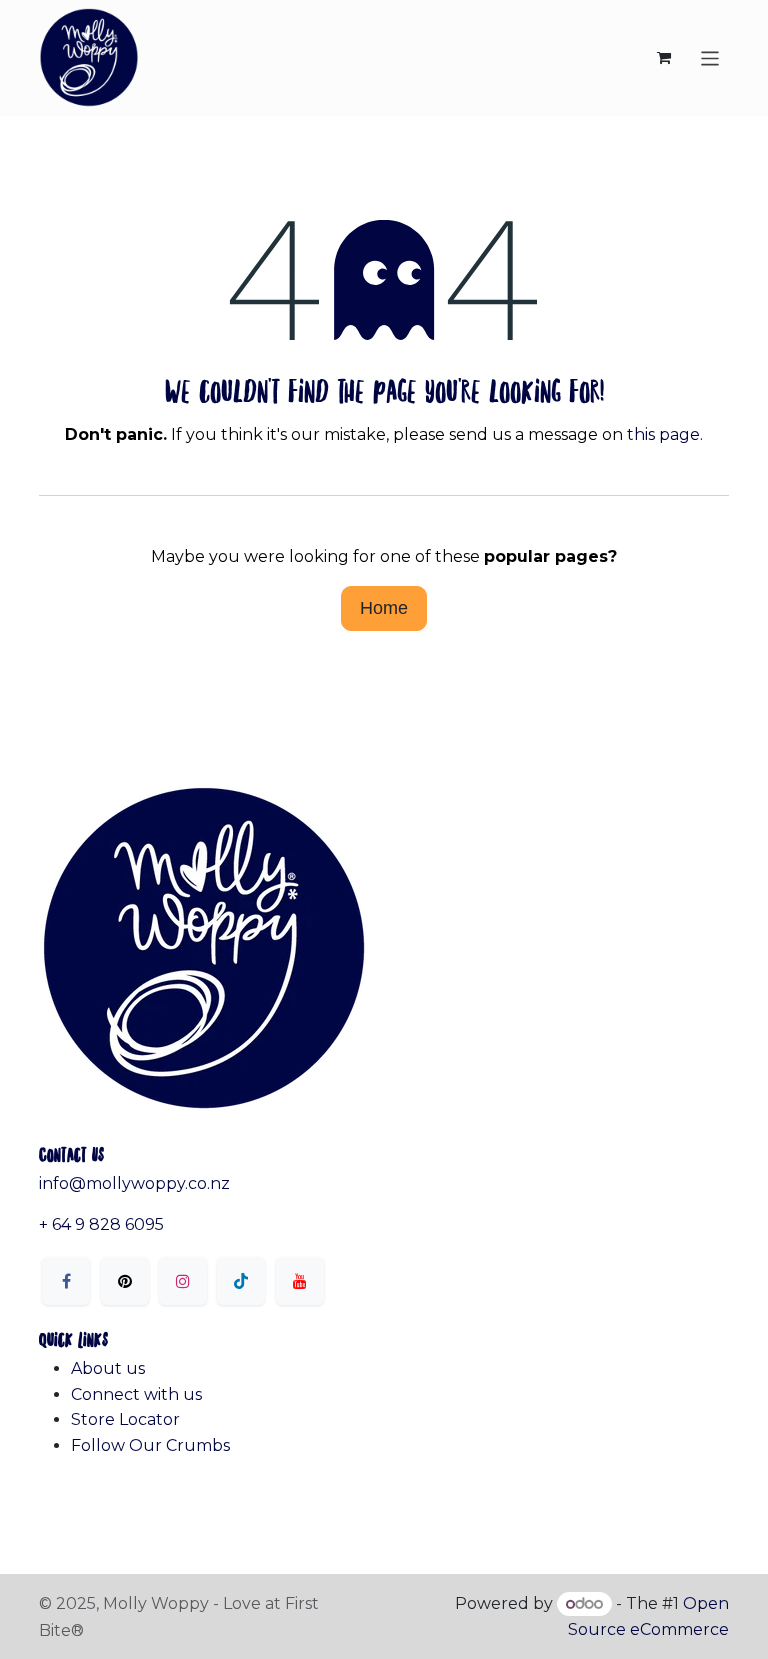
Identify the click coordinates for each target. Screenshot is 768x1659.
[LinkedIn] (241, 1281)
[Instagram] (183, 1281)
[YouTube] (300, 1281)
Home (384, 608)
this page (663, 434)
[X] (125, 1281)
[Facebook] (66, 1281)
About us (108, 1368)
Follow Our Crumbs (150, 1445)
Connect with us (136, 1394)
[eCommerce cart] (664, 58)
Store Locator (125, 1419)
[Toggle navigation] (710, 57)
